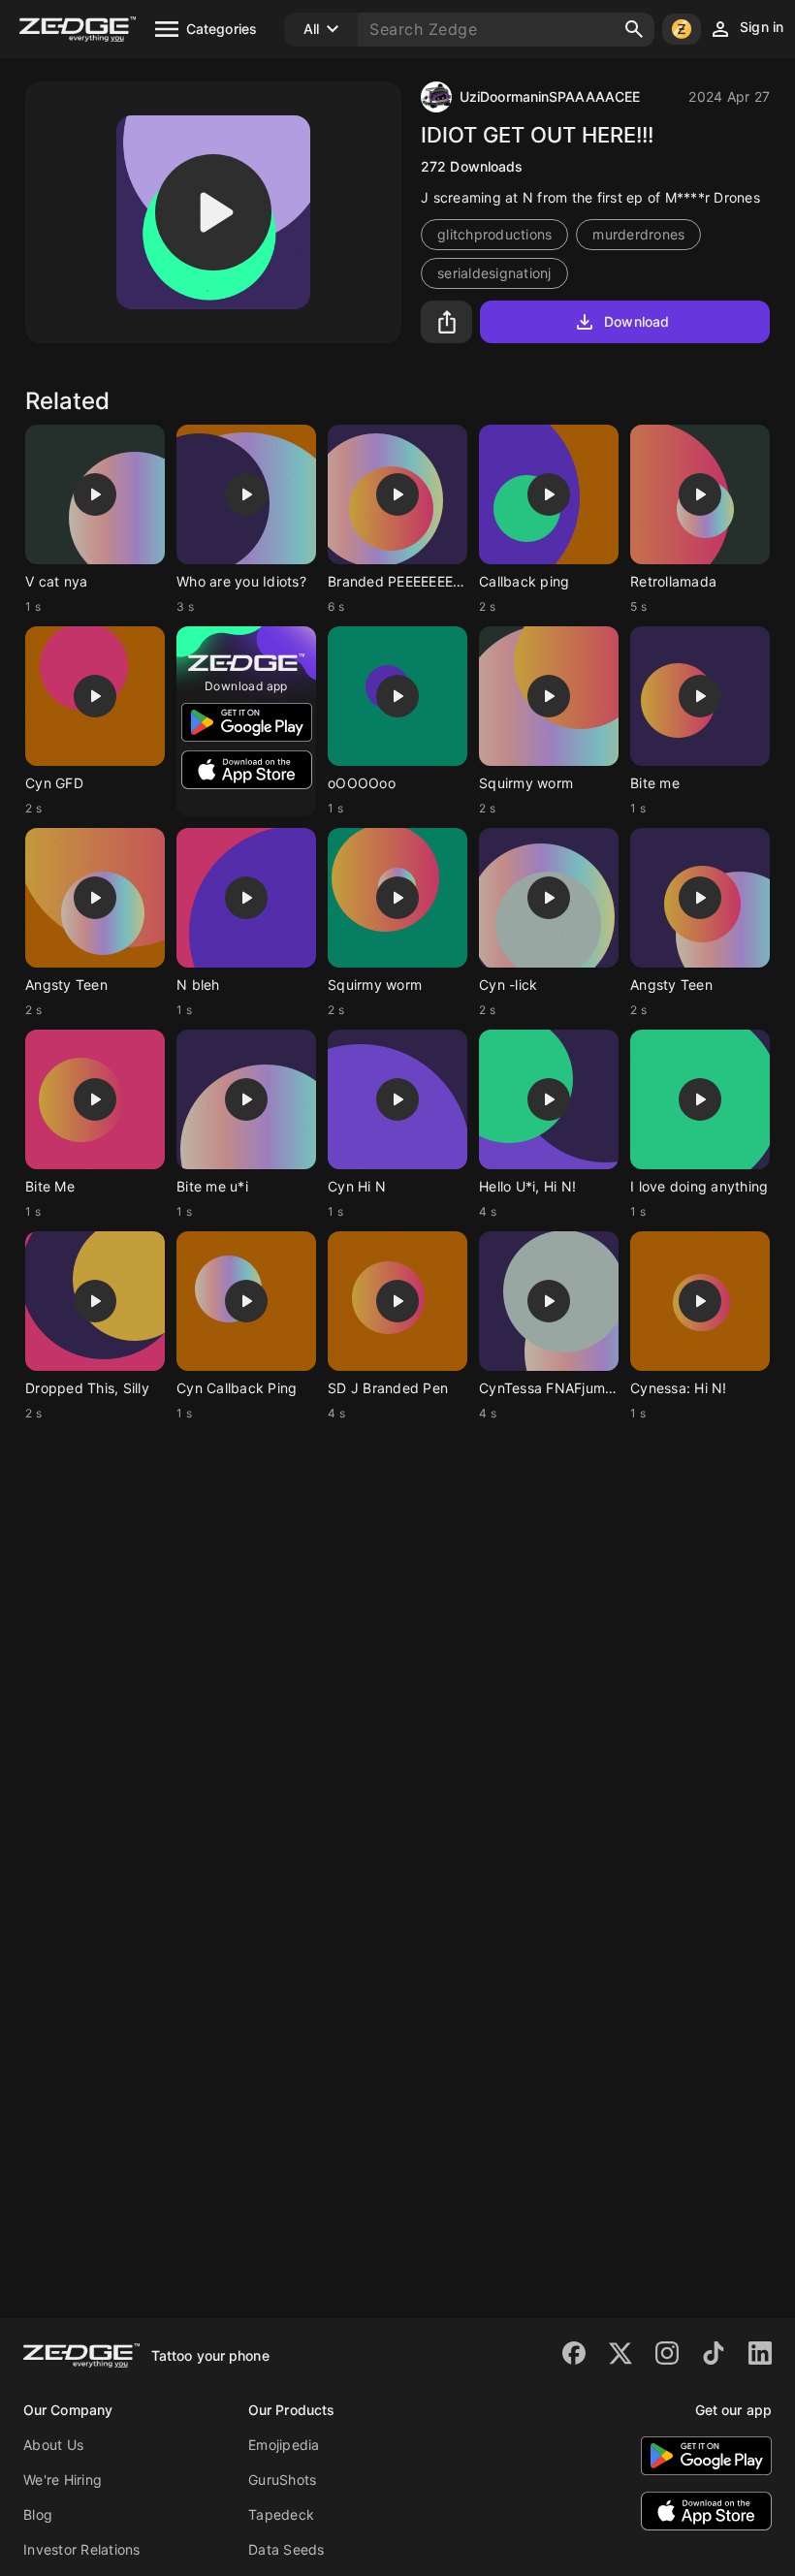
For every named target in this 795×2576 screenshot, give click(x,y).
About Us (53, 2445)
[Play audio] (213, 212)
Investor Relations (82, 2549)
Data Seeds (286, 2549)
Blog (38, 2514)
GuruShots (282, 2480)
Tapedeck (281, 2514)
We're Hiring (63, 2480)
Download (636, 321)
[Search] (634, 29)
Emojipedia (284, 2445)
